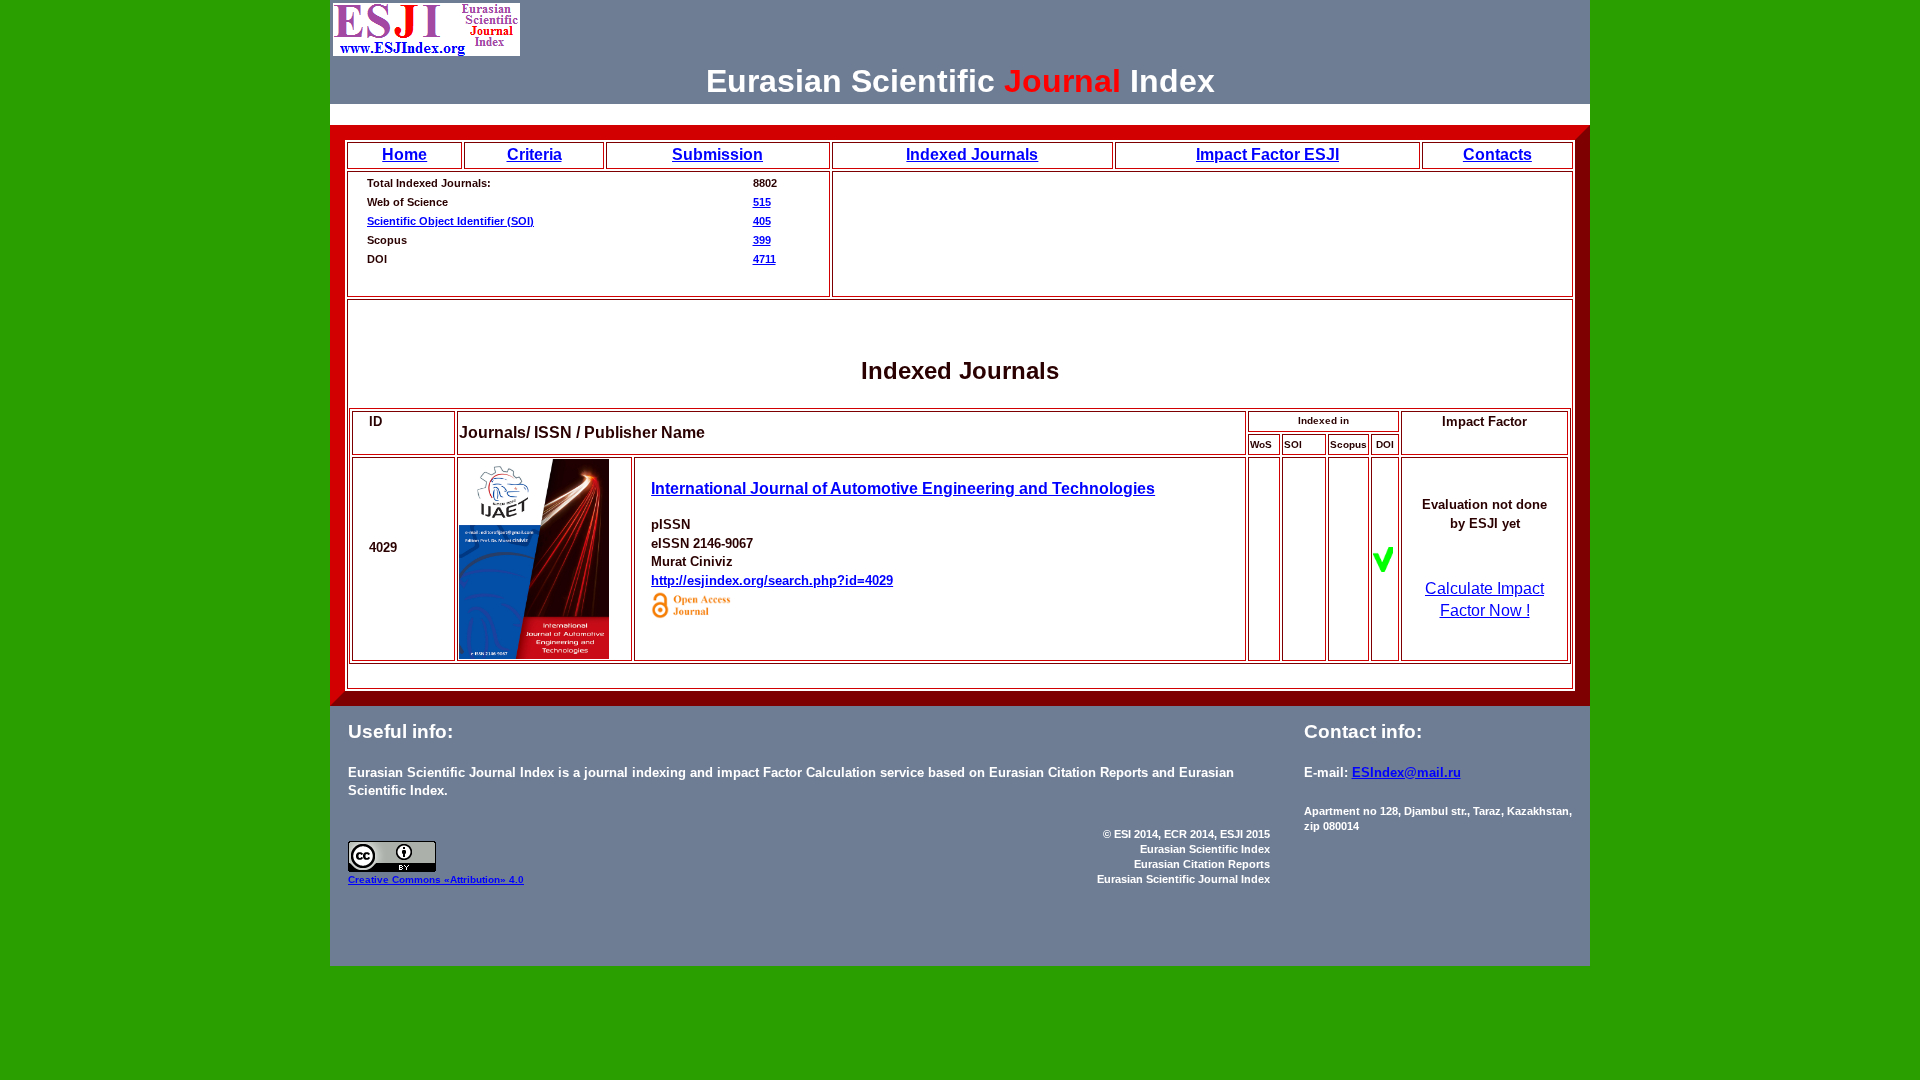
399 (762, 240)
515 (762, 202)
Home (404, 154)
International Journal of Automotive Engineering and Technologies (903, 488)
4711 (764, 259)
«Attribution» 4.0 (484, 879)
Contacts (1497, 154)
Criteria (534, 154)
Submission (717, 154)
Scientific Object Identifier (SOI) (450, 221)
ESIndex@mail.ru (1406, 772)
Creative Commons (396, 879)
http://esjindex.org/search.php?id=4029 (772, 580)
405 (762, 221)
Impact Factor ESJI (1267, 154)
